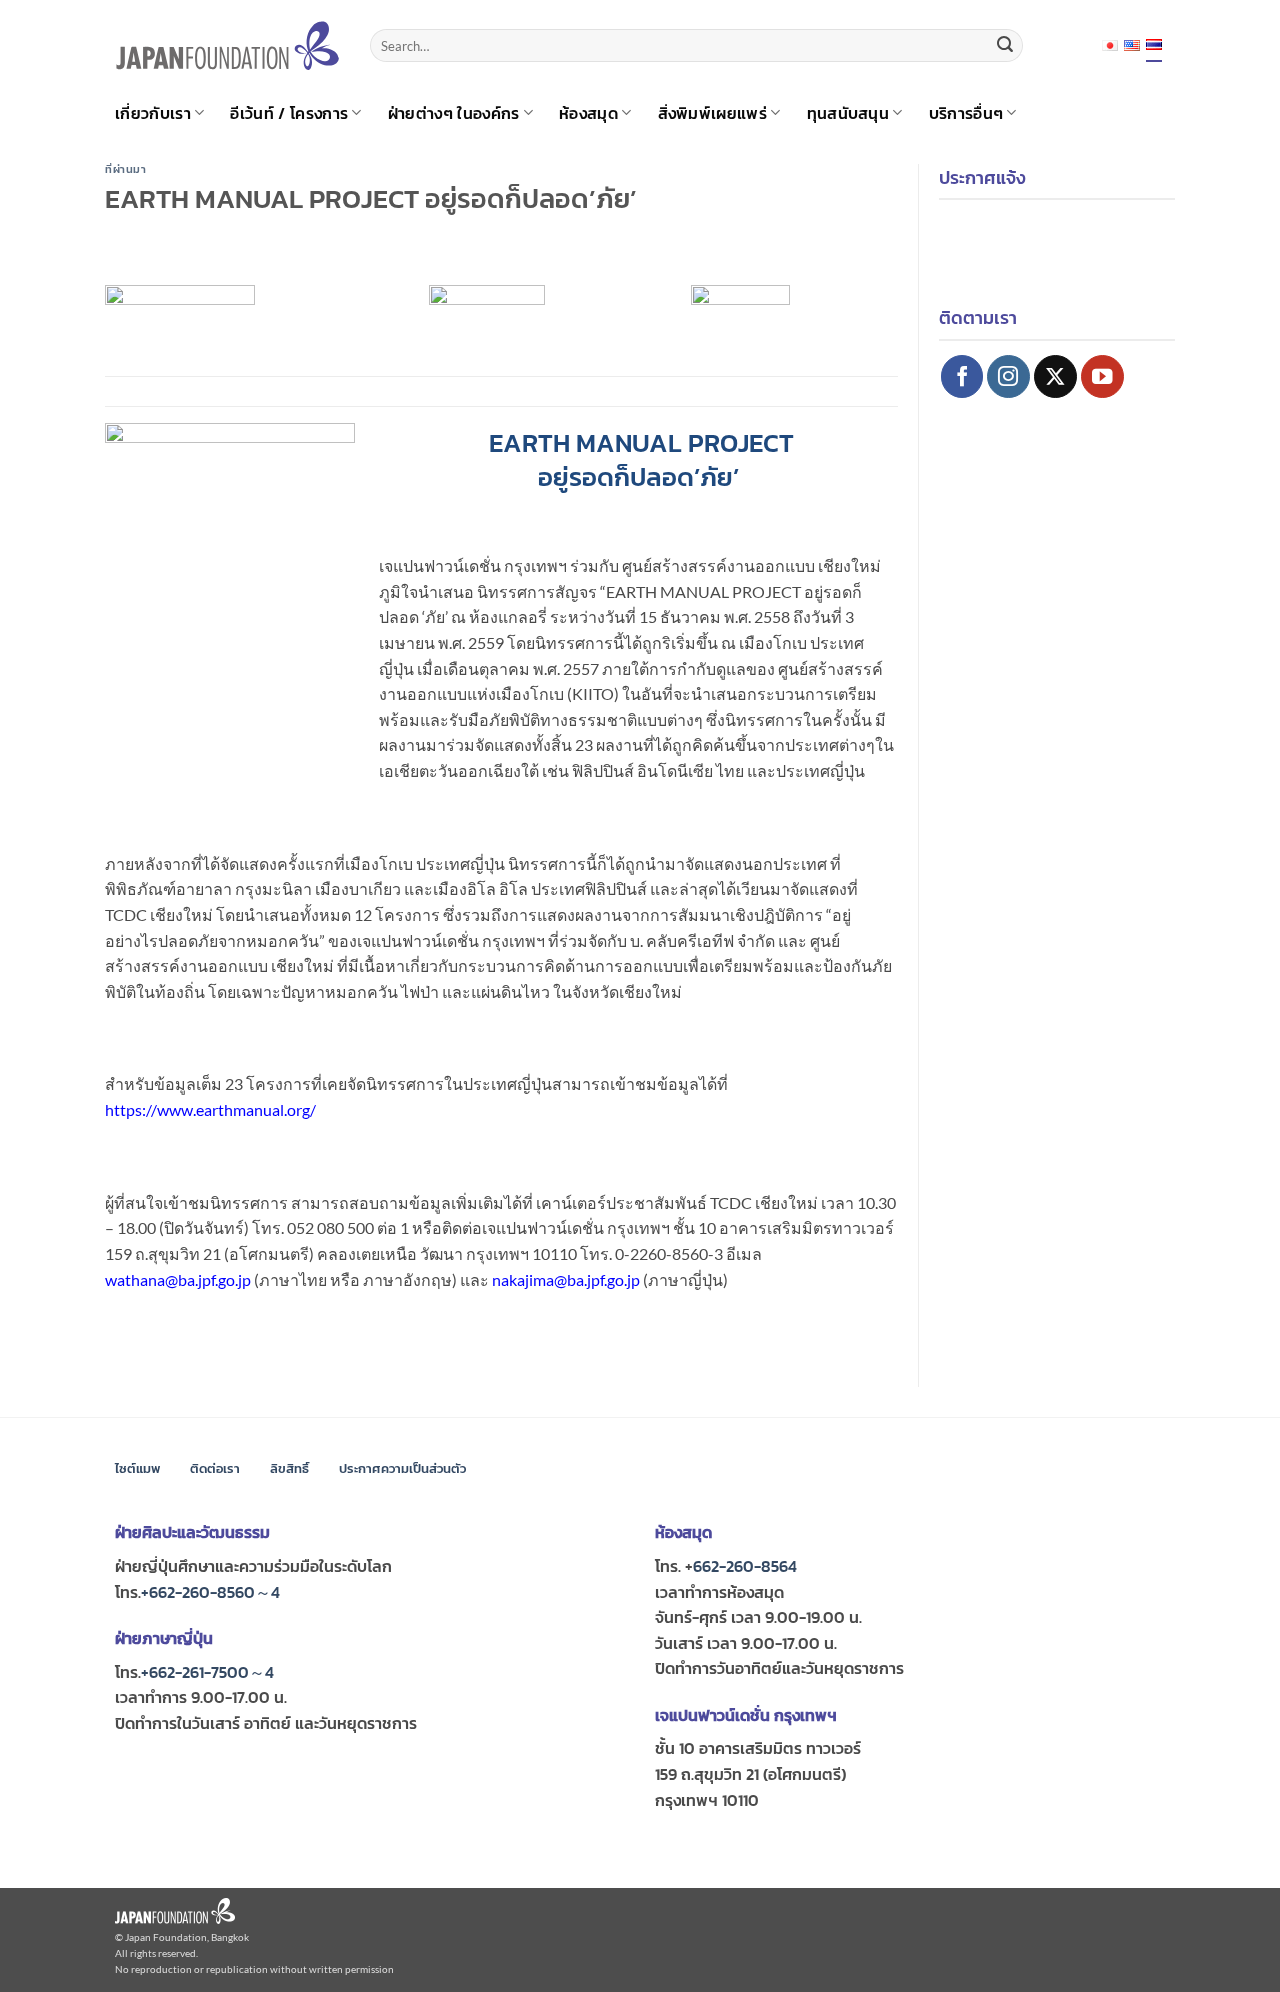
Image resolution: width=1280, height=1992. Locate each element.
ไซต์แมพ (137, 1468)
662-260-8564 (745, 1566)
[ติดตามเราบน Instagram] (1008, 376)
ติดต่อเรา (215, 1468)
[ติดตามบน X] (1055, 376)
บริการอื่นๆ (966, 113)
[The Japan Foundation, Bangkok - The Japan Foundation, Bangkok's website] (227, 45)
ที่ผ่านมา (125, 169)
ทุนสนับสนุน (848, 113)
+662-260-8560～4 (210, 1592)
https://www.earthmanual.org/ (210, 1109)
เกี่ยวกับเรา (153, 113)
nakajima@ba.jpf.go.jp (566, 1279)
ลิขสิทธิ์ (289, 1468)
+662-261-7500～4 (207, 1672)
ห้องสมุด (588, 113)
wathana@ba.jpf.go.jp (178, 1279)
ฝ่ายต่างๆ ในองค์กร (454, 113)
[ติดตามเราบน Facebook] (962, 376)
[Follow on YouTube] (1102, 376)
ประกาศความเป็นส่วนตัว (402, 1468)
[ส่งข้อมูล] (1005, 46)
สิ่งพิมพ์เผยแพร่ (713, 113)
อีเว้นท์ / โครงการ (289, 113)
